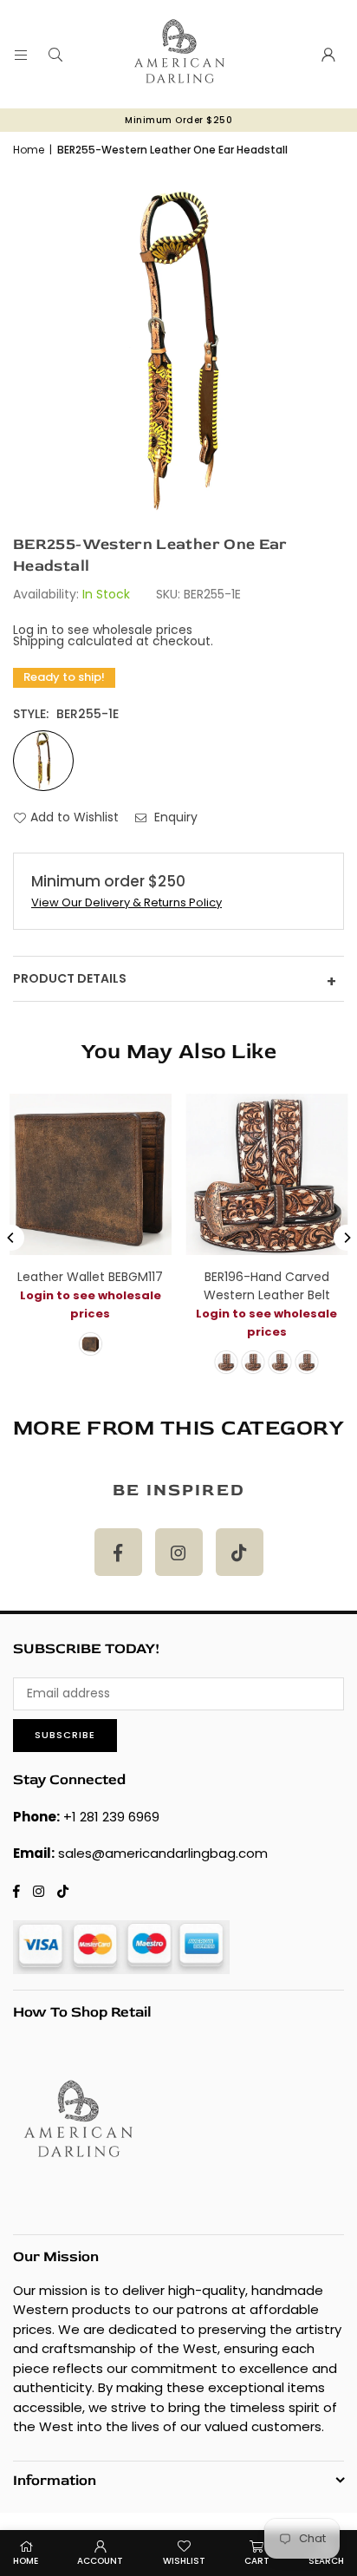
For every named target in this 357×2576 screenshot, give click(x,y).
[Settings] (328, 55)
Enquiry (174, 817)
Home (29, 150)
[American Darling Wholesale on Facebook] (118, 1552)
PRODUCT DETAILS (175, 981)
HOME (26, 2561)
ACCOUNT (100, 2561)
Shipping (39, 641)
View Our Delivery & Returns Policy (127, 902)
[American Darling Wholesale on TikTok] (240, 1552)
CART (257, 2561)
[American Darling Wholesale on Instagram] (179, 1552)
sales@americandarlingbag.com (163, 1853)
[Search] (55, 55)
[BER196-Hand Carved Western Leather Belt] (267, 1175)
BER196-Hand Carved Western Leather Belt (267, 1286)
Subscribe (65, 1735)
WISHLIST (184, 2561)
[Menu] (21, 55)
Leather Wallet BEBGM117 (90, 1277)
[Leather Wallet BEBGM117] (91, 1175)
